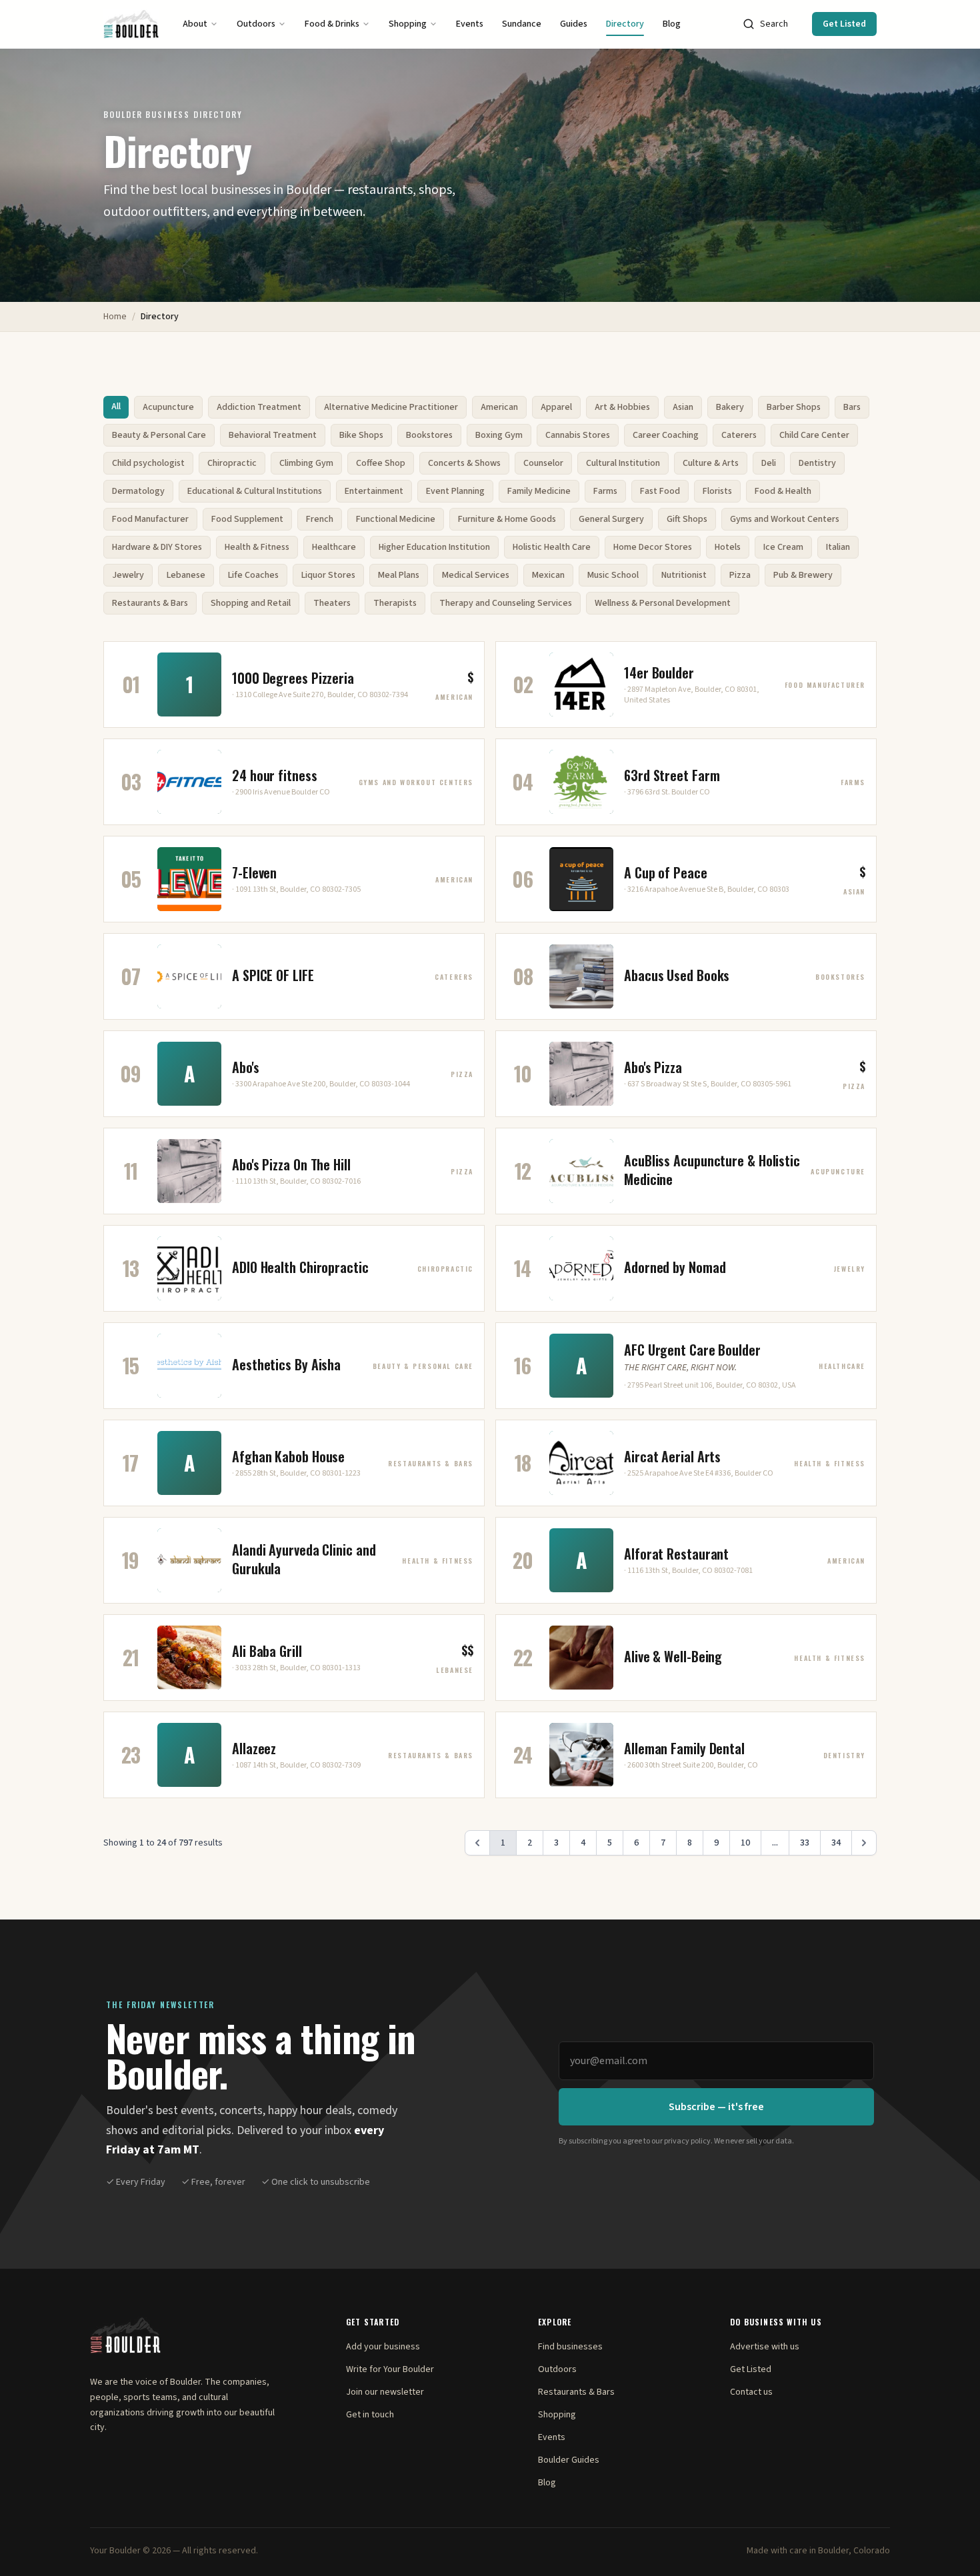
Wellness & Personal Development (663, 603)
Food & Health (783, 491)
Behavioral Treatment (273, 435)
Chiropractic (232, 463)
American (499, 407)
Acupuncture (168, 407)
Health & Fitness (257, 547)
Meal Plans (399, 575)
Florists (717, 491)
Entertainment (374, 491)
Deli (769, 463)
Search (774, 24)
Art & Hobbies (622, 407)
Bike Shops (361, 435)
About (195, 24)
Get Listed (844, 24)
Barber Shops (794, 407)
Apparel (556, 407)
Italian (838, 547)
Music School (613, 575)
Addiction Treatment (259, 407)
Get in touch (370, 2415)
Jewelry (128, 575)
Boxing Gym (499, 435)
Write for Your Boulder (390, 2369)
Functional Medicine (396, 519)
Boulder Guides (569, 2460)
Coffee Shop (381, 463)
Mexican (548, 575)
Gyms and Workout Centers (785, 519)
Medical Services (476, 575)
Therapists (395, 603)
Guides (574, 24)
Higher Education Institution (434, 547)
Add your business (383, 2347)
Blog (672, 24)
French (320, 519)
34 (836, 1843)
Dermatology (138, 491)
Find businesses (570, 2347)
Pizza (740, 575)
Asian (683, 407)
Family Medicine (539, 491)
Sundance (522, 24)
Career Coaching (666, 435)
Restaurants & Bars (150, 603)
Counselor (543, 463)
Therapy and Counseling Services (506, 603)
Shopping (408, 24)
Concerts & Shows (464, 463)
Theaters (332, 603)
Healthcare (334, 547)
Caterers (739, 435)
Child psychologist (148, 463)
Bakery (730, 407)
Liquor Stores (328, 575)
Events (470, 24)
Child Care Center (814, 435)
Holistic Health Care (552, 547)
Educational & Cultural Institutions (255, 491)
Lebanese (186, 575)
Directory (625, 24)
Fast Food (660, 491)
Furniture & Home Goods (507, 519)
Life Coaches (253, 575)
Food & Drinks (332, 24)
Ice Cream (783, 547)
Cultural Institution (623, 463)
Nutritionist (684, 575)
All (116, 407)
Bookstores (429, 435)
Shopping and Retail (251, 603)
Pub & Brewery (803, 575)
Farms (605, 491)
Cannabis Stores (578, 435)
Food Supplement (247, 519)
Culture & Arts (711, 463)
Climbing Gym (306, 463)
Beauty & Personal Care (159, 435)
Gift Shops (687, 519)
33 (805, 1843)
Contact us (751, 2392)
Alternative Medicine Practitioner (391, 407)
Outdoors (256, 24)
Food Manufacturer (150, 519)
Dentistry (817, 463)
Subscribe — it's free (716, 2107)
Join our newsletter (385, 2392)
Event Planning (455, 491)
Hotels (728, 547)
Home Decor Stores (653, 547)
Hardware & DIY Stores (157, 547)
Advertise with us (765, 2347)
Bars (852, 407)
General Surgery (611, 519)
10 (745, 1843)
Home (115, 317)
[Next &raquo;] (864, 1843)
